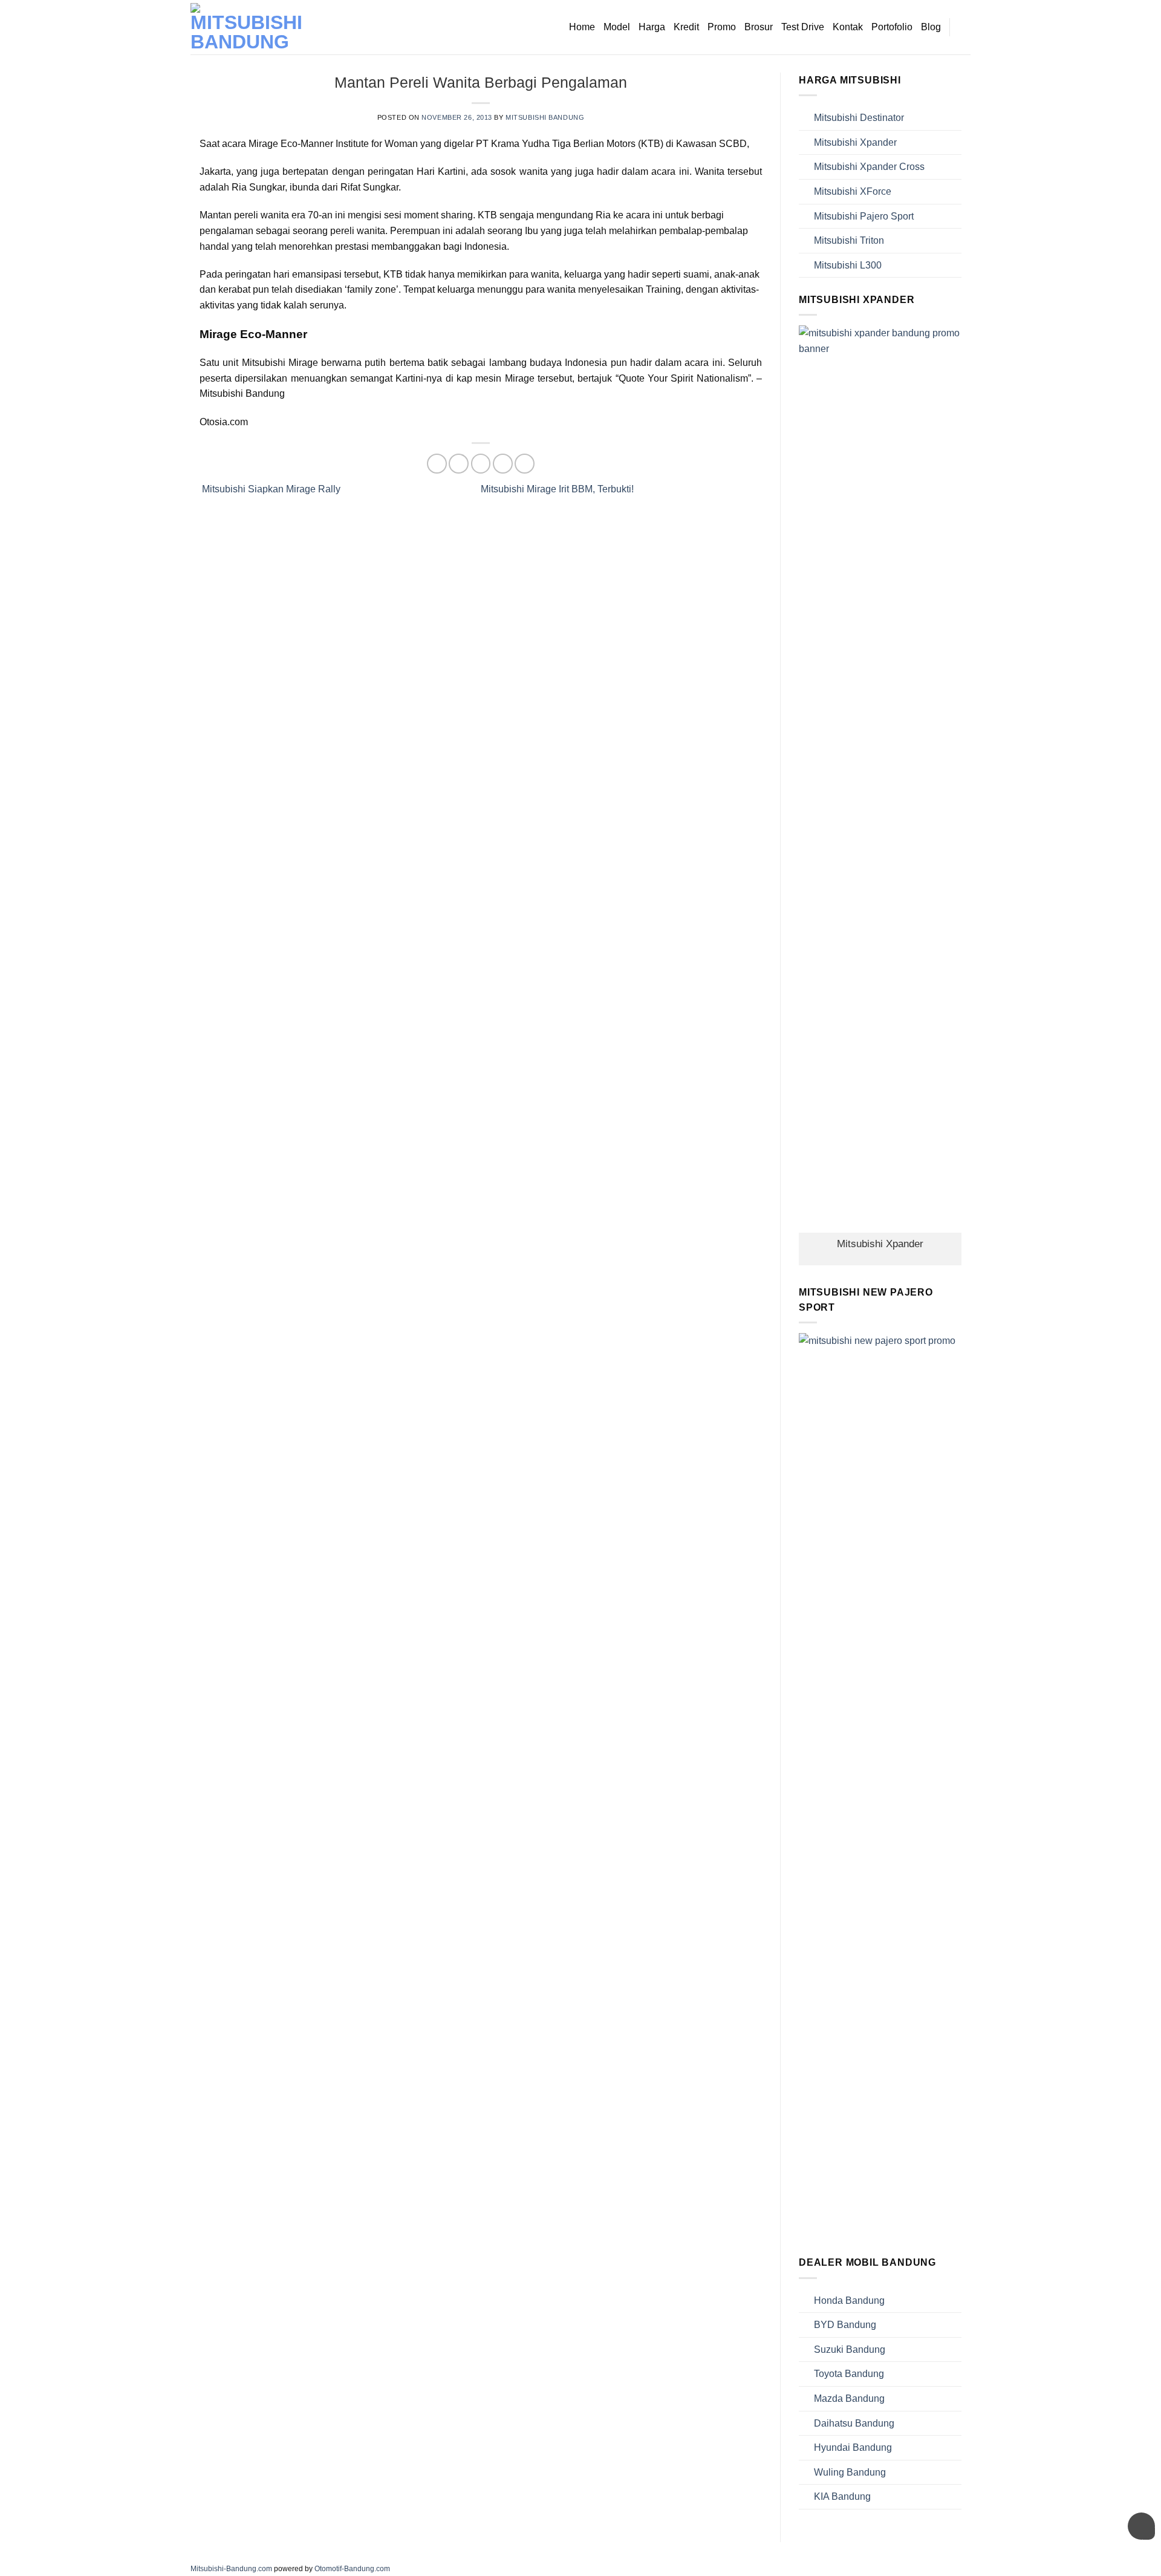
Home (582, 27)
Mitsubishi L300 (848, 265)
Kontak (848, 27)
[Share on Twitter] (459, 464)
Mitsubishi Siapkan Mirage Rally (270, 489)
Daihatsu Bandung (854, 2423)
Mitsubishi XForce (853, 191)
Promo (722, 27)
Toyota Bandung (849, 2374)
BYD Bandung (845, 2325)
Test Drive (803, 27)
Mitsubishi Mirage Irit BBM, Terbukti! (558, 489)
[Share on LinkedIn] (525, 464)
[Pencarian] (965, 27)
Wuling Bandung (850, 2472)
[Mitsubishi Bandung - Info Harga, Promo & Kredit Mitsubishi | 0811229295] (251, 27)
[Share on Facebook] (437, 464)
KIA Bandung (842, 2496)
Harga (652, 27)
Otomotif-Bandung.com (352, 2569)
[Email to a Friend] (481, 464)
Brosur (759, 27)
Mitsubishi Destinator (859, 118)
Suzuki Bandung (850, 2349)
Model (617, 27)
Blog (931, 27)
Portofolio (892, 27)
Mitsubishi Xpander (855, 142)
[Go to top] (1136, 2559)
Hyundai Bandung (853, 2447)
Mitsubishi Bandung (545, 117)
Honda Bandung (849, 2300)
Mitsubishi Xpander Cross (869, 167)
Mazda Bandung (849, 2398)
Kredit (686, 27)
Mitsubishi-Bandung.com (231, 2569)
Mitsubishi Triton (849, 240)
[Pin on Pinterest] (503, 464)
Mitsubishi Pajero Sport (864, 216)
